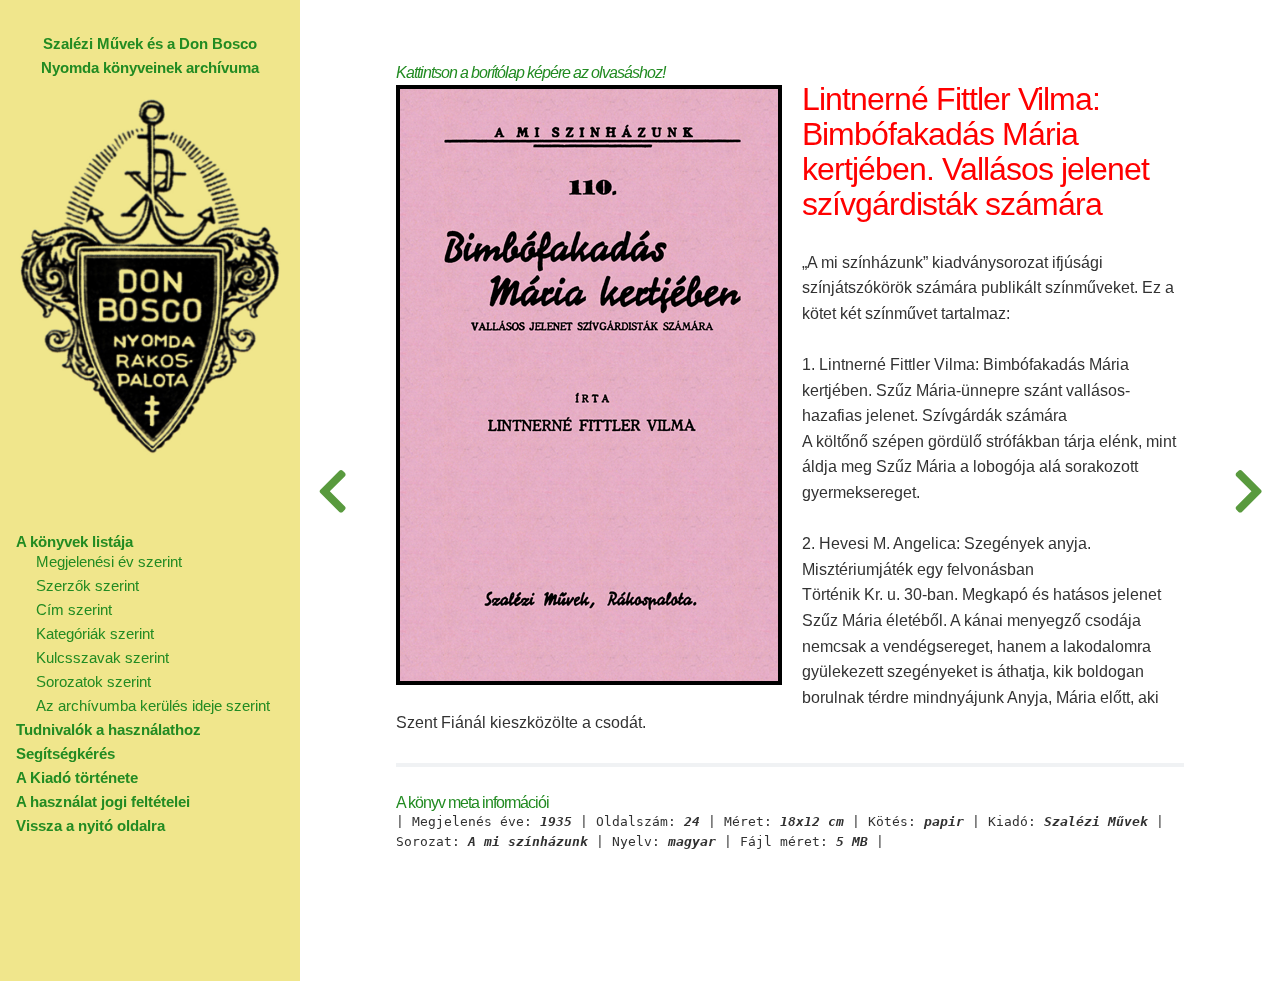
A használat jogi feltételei (103, 801)
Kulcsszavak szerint (102, 657)
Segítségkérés (65, 753)
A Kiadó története (77, 777)
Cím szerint (74, 609)
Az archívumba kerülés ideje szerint (153, 705)
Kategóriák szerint (95, 633)
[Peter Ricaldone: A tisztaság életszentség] (1248, 490)
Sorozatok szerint (93, 681)
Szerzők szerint (87, 585)
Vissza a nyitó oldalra (90, 825)
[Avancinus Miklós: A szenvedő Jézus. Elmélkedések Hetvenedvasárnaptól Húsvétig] (332, 490)
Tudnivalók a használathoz (108, 729)
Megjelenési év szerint (109, 561)
